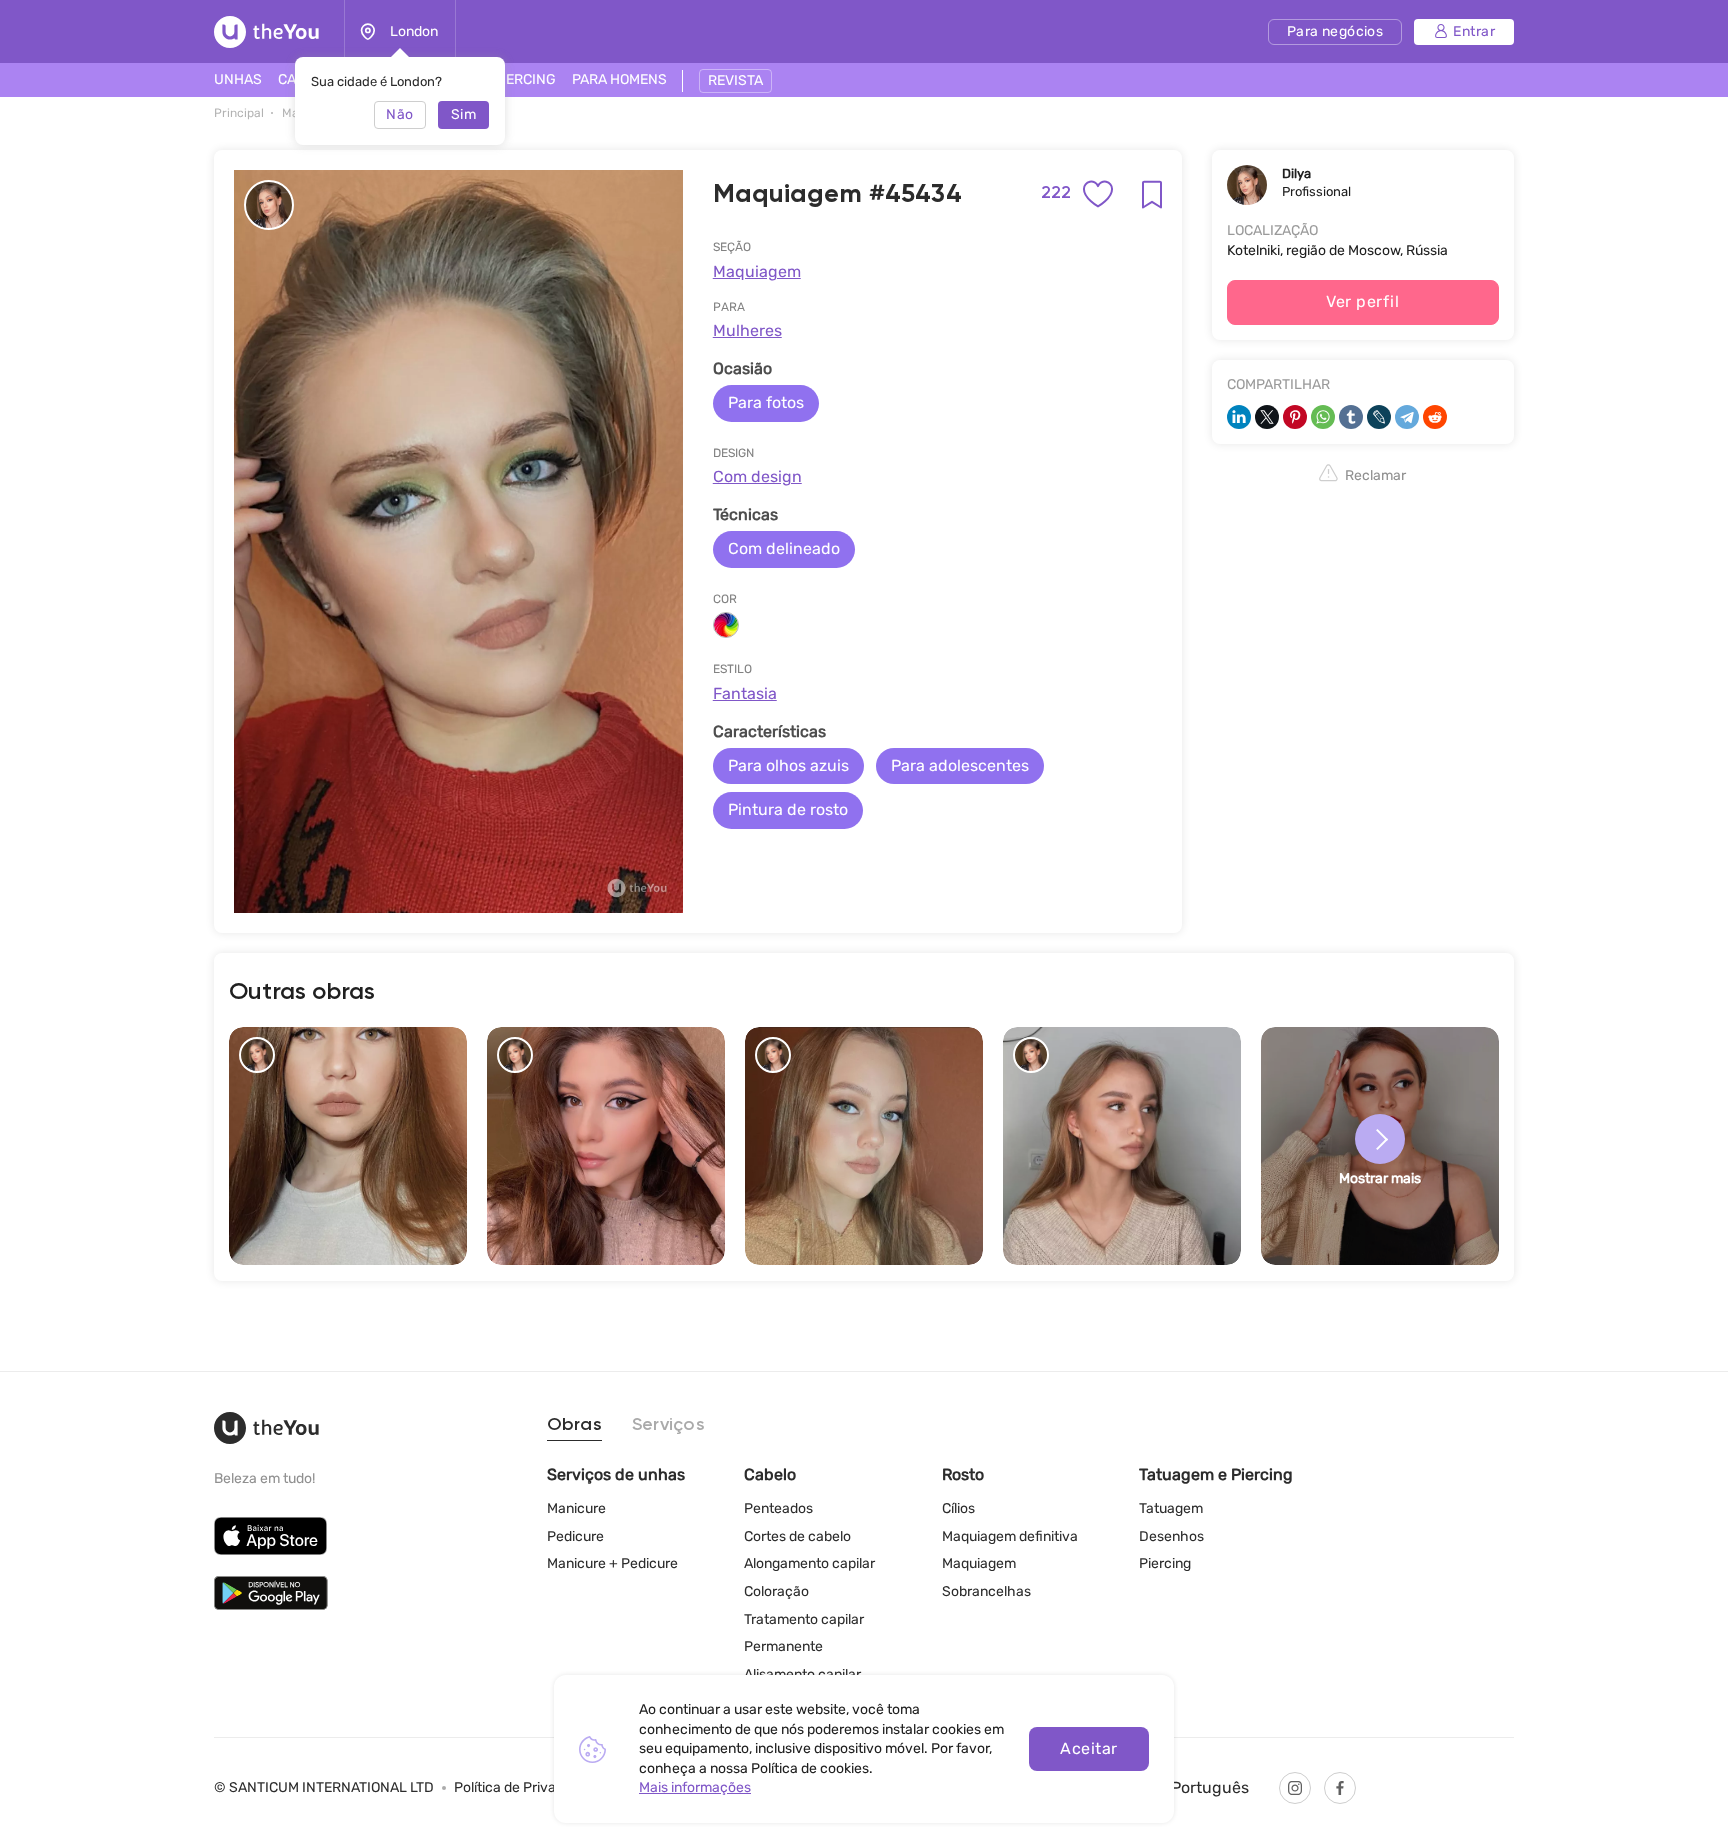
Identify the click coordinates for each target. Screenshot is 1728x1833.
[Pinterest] (1295, 417)
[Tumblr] (1351, 417)
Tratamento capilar (804, 1619)
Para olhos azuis (788, 765)
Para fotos (766, 402)
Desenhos (1171, 1536)
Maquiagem (757, 271)
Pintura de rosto (788, 809)
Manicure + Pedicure (612, 1563)
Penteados (778, 1508)
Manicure (576, 1508)
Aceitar (1088, 1748)
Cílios (958, 1508)
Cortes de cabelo (797, 1536)
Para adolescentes (960, 765)
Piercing (1165, 1563)
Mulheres (747, 330)
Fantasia (745, 693)
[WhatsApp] (1323, 417)
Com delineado (784, 548)
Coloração (776, 1591)
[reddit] (1435, 417)
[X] (1267, 417)
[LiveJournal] (1379, 417)
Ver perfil (1362, 301)
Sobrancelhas (986, 1591)
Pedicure (575, 1536)
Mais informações (695, 1787)
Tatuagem (1171, 1508)
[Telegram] (1407, 417)
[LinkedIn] (1239, 417)
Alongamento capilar (809, 1563)
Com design (757, 476)
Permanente (783, 1646)
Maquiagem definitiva (1010, 1536)
